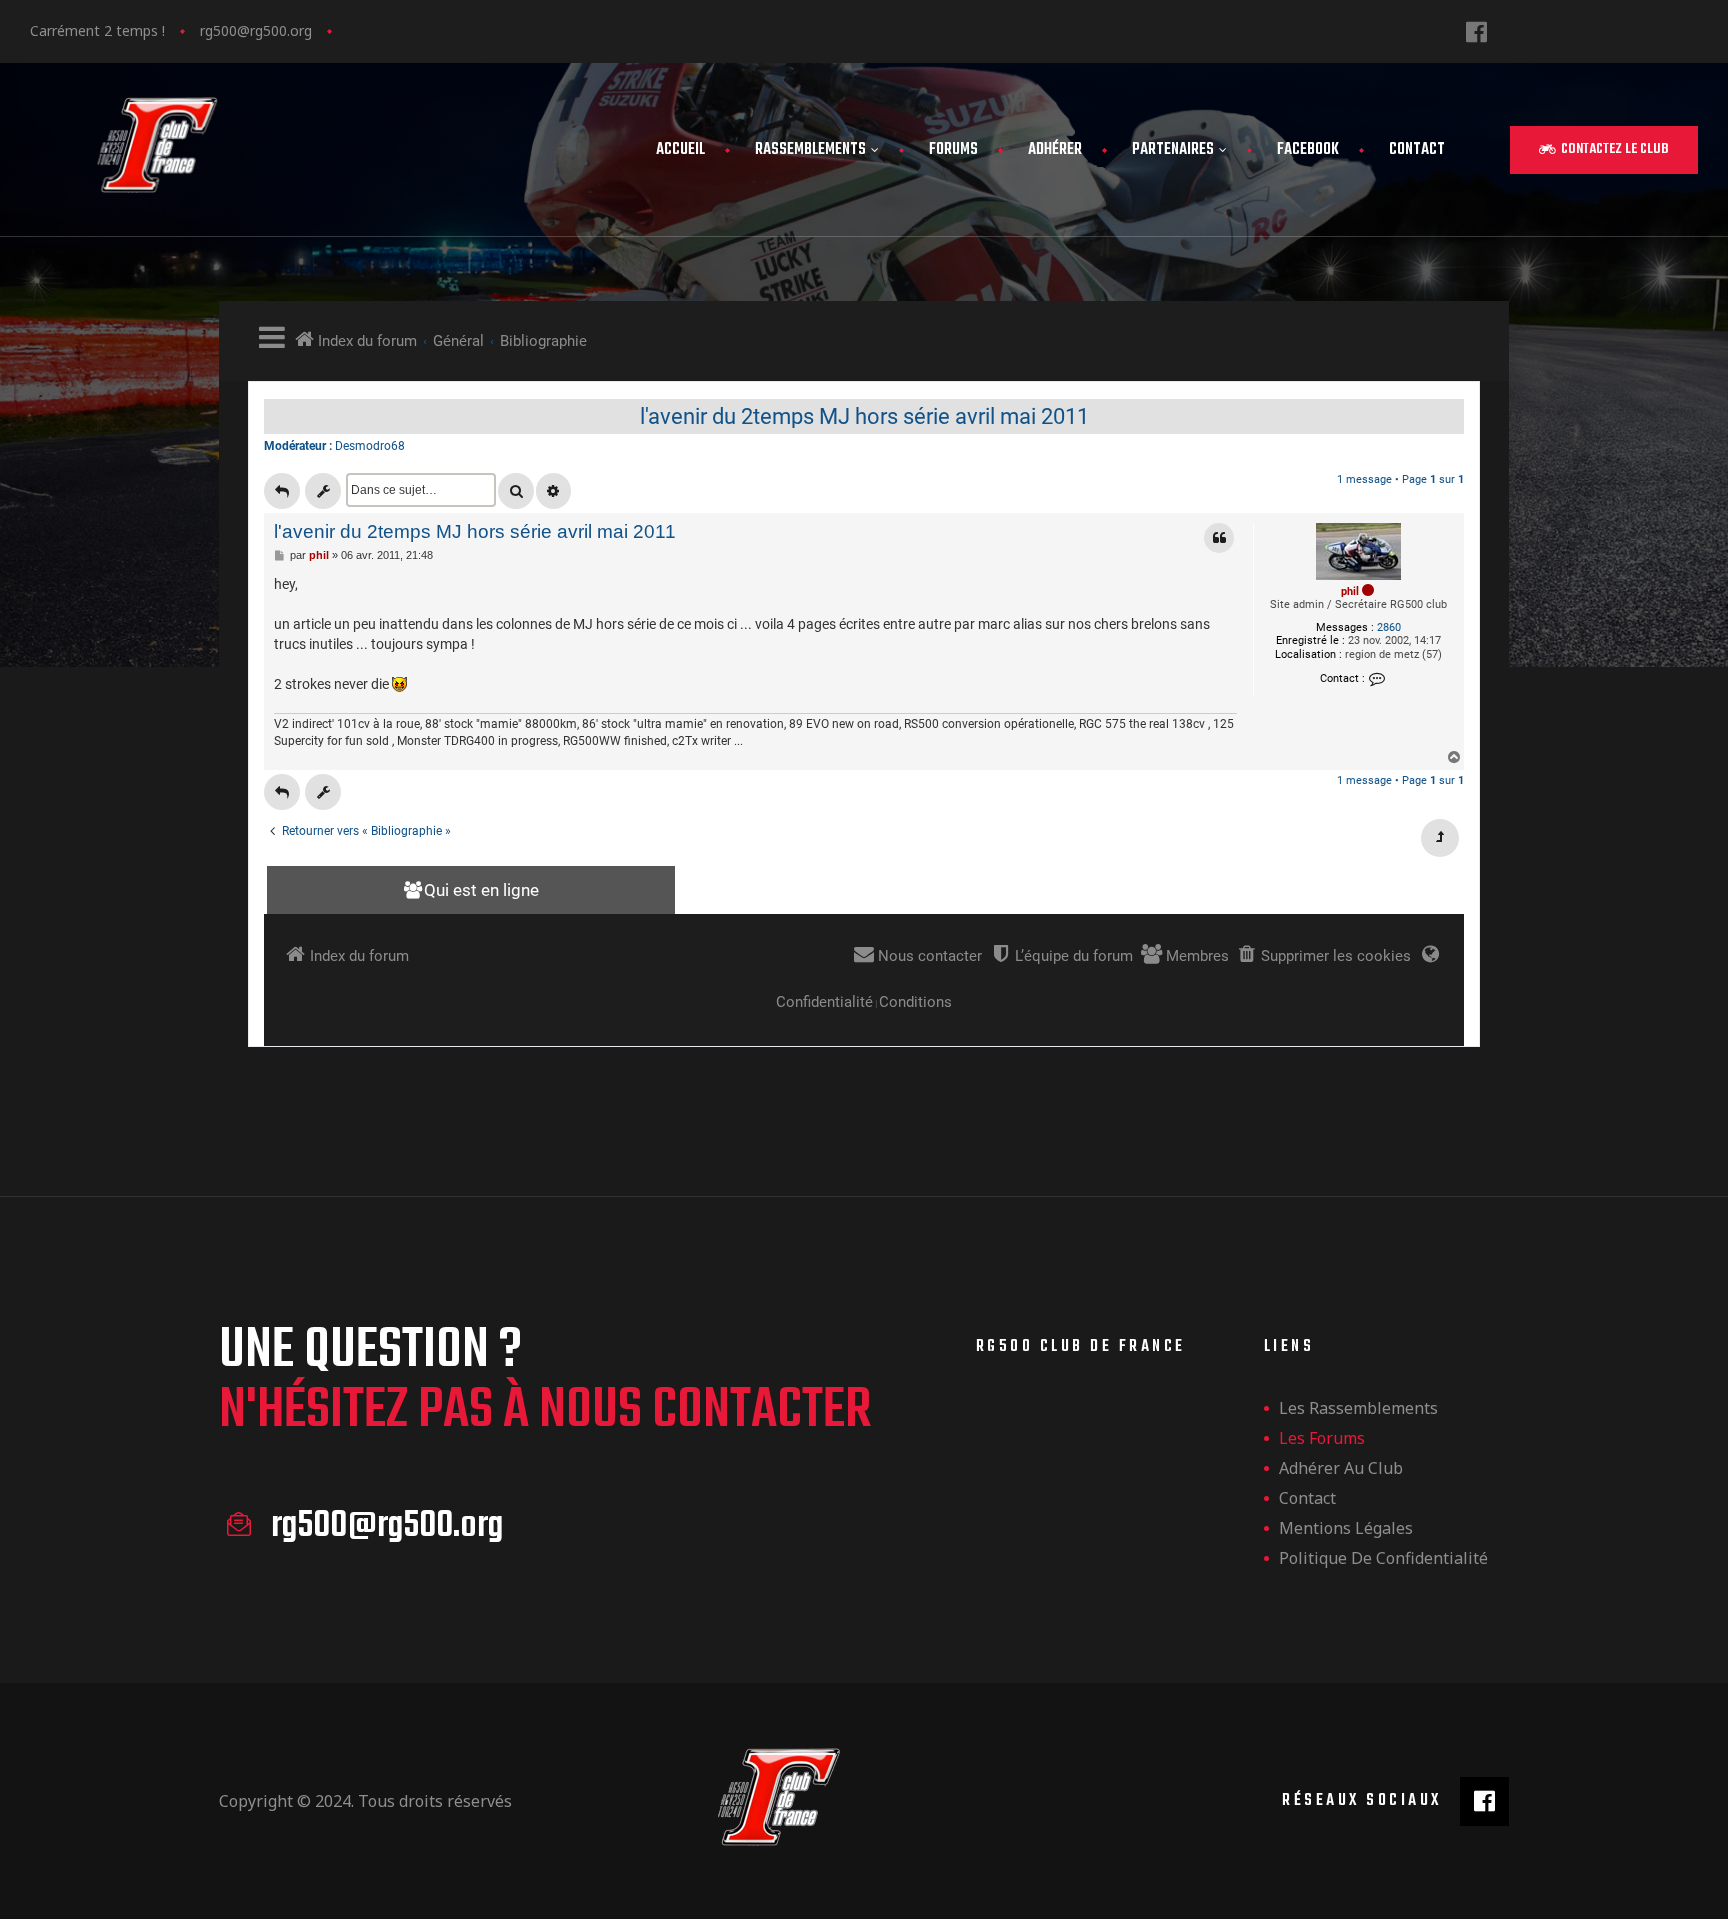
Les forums (1322, 1438)
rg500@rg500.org (256, 30)
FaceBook (1308, 150)
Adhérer (1055, 150)
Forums (953, 150)
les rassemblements (1358, 1408)
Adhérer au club (1341, 1468)
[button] (1604, 150)
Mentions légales (1346, 1528)
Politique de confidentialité (1383, 1558)
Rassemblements (810, 150)
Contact (1417, 150)
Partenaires (1173, 150)
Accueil (680, 150)
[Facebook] (1476, 31)
